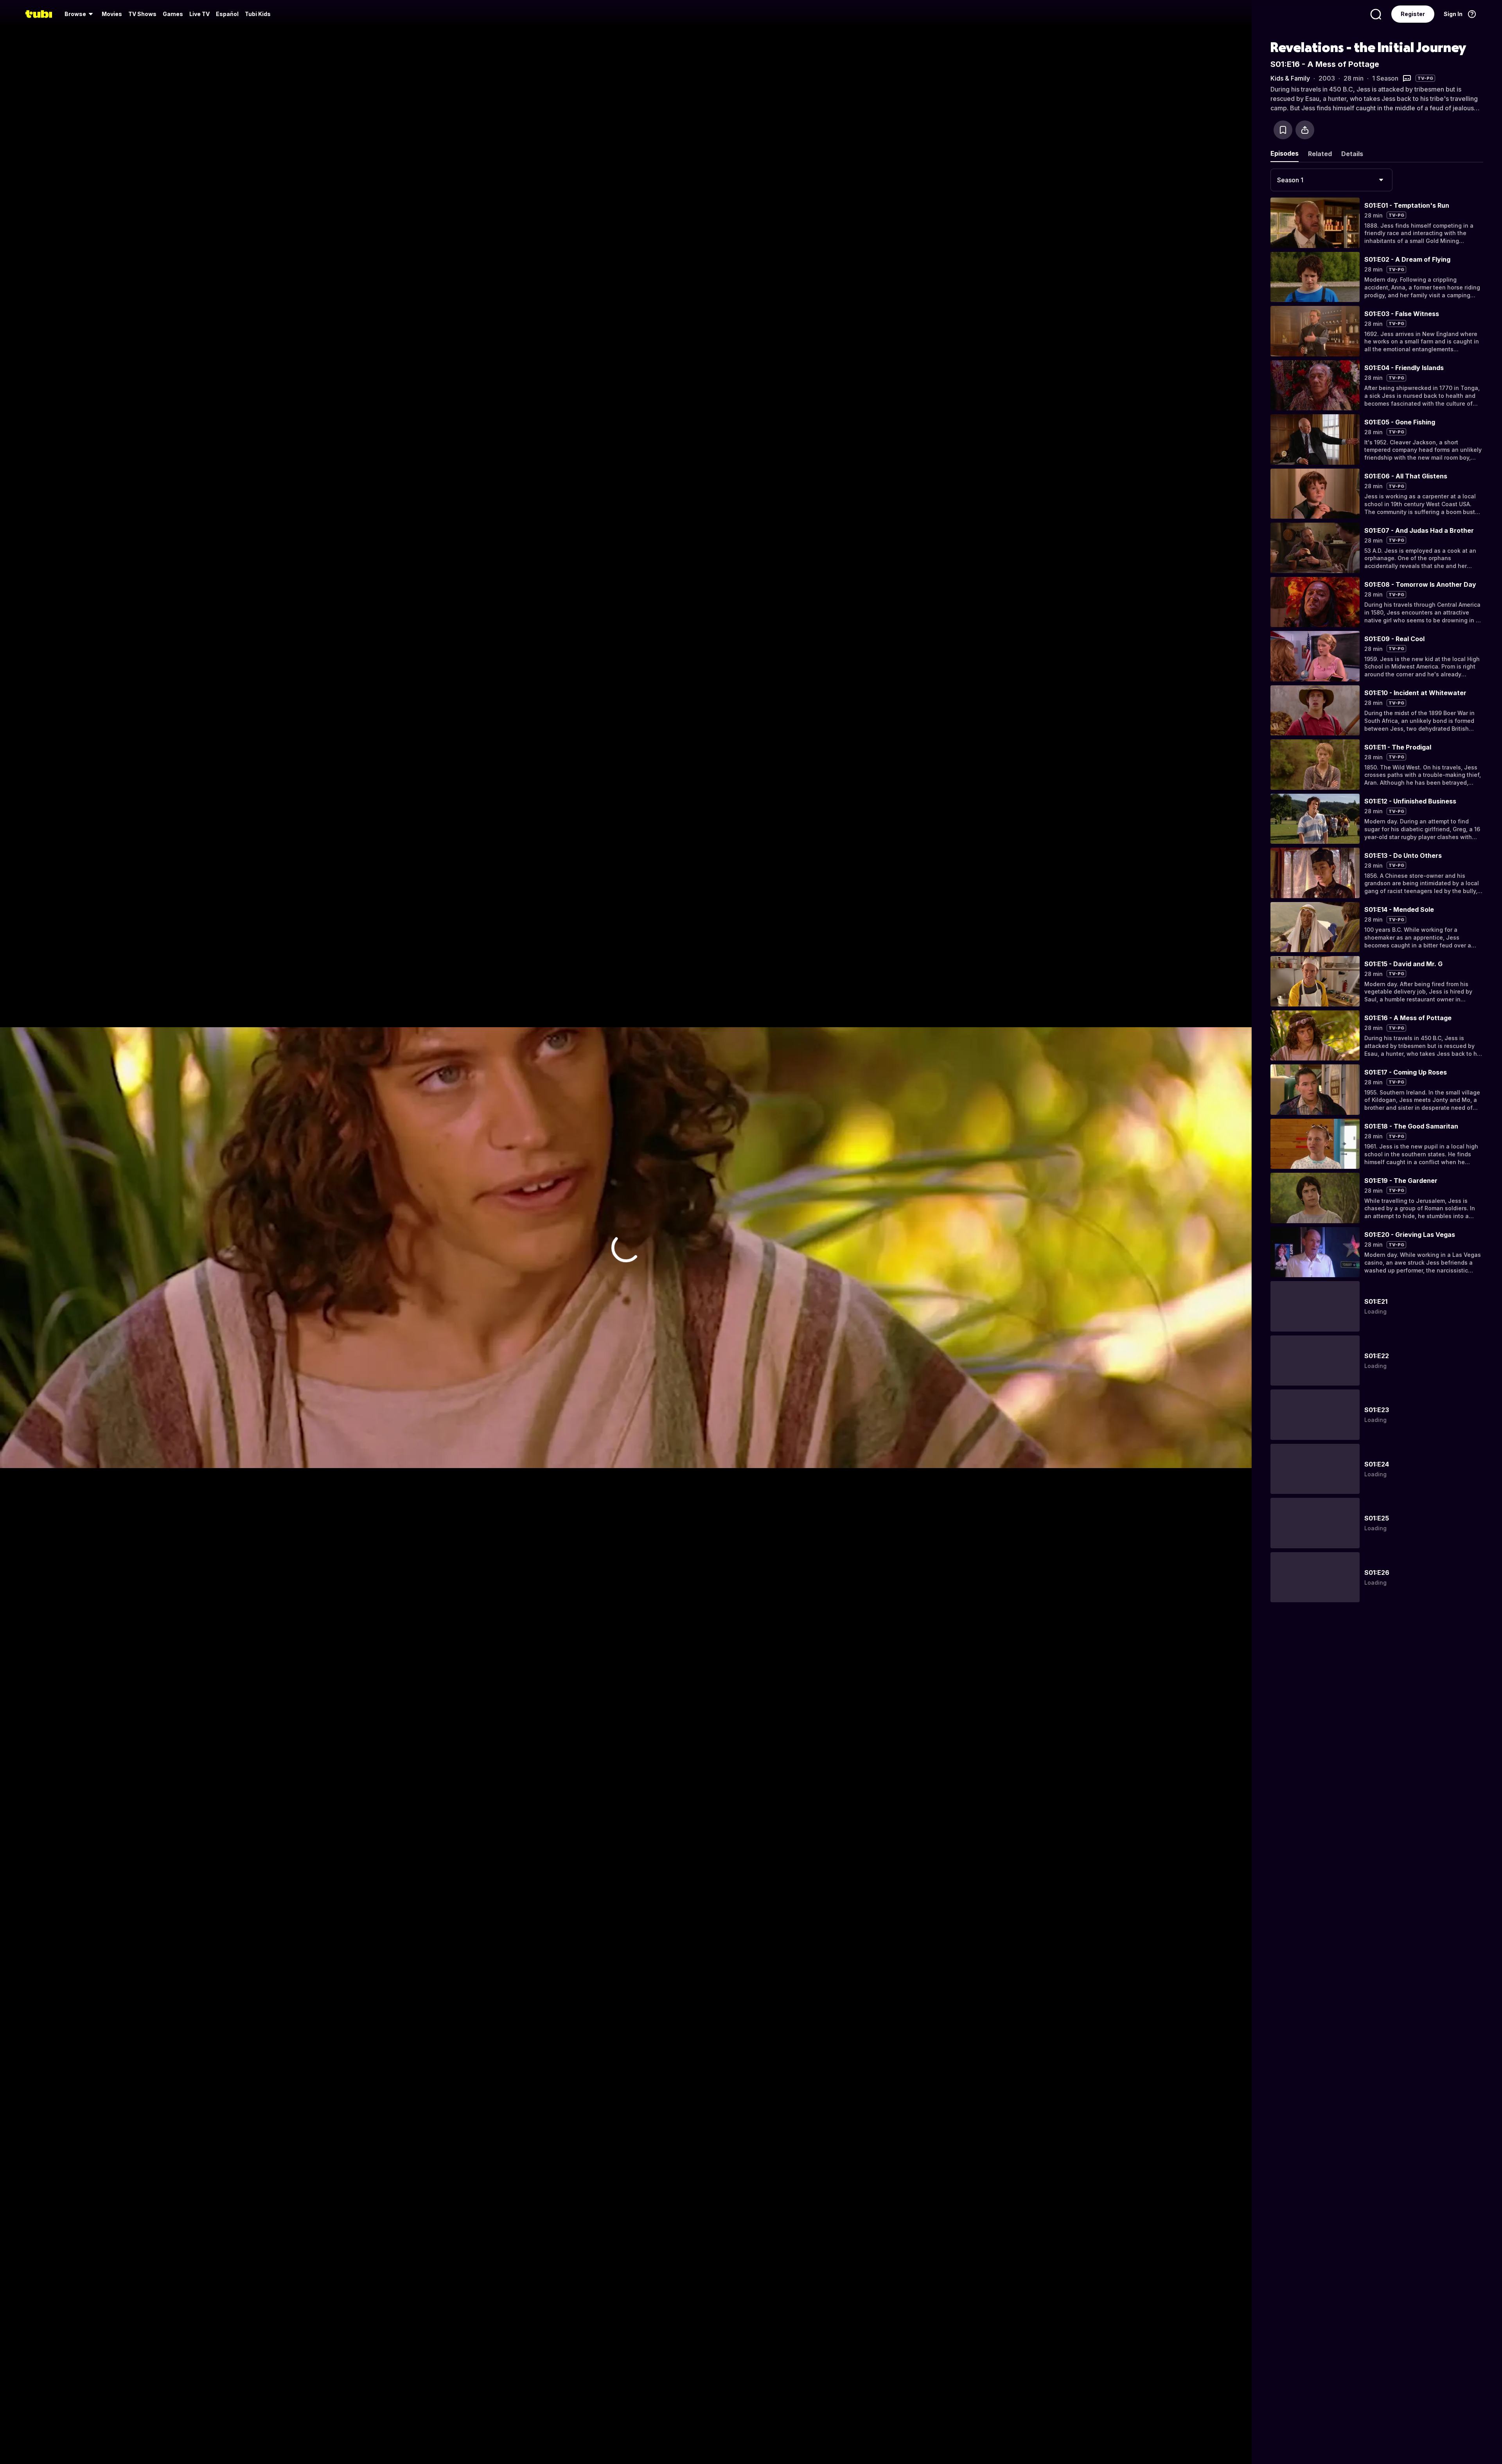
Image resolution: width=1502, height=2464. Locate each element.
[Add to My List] (1283, 130)
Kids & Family (1290, 78)
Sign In (1453, 14)
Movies (112, 14)
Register (1413, 14)
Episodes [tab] (1285, 153)
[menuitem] (80, 14)
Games (173, 14)
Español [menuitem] (227, 14)
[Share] (1305, 130)
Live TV (199, 14)
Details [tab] (1352, 154)
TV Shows (142, 14)
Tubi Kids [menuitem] (258, 14)
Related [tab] (1320, 154)
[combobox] (1331, 180)
